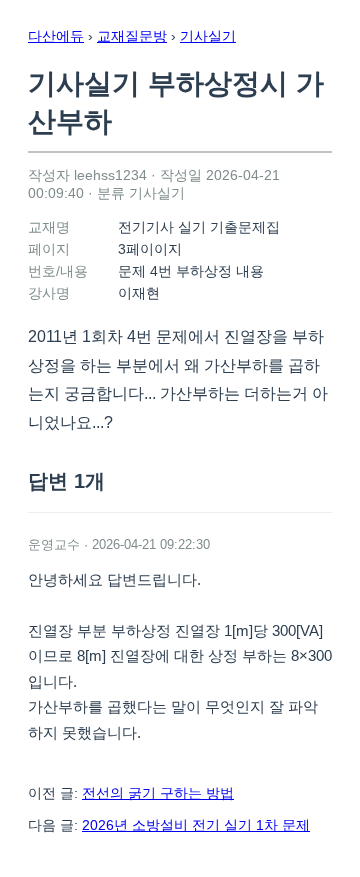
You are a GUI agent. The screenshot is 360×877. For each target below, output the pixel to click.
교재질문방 (132, 36)
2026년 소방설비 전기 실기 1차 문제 (196, 825)
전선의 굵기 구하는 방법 (158, 793)
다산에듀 (56, 36)
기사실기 (208, 36)
